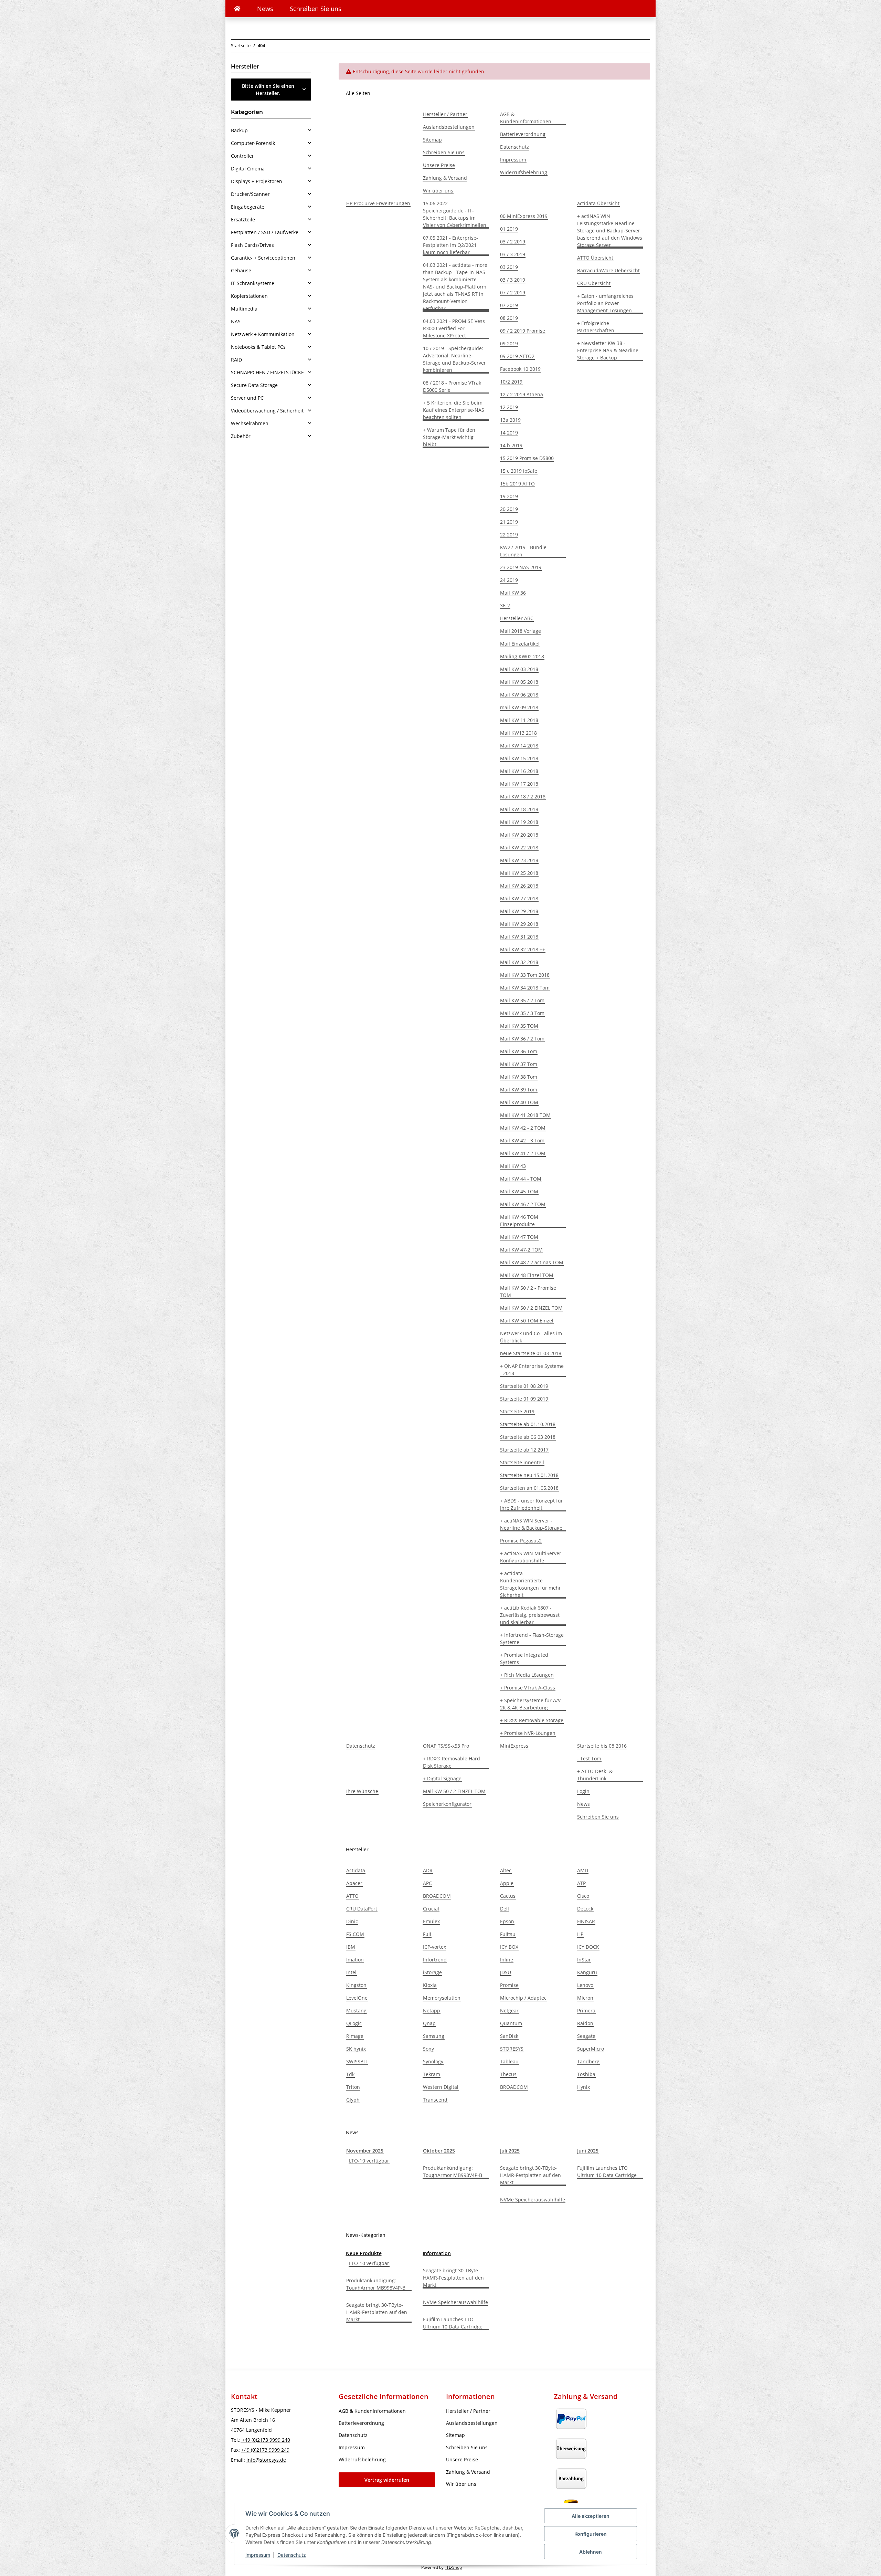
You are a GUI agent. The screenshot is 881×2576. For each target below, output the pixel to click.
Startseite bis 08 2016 (602, 1746)
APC (427, 1883)
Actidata (356, 1870)
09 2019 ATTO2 (517, 356)
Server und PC (247, 398)
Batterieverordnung (523, 134)
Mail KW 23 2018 (519, 860)
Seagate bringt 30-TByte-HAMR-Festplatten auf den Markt (530, 2175)
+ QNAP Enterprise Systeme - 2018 (532, 1370)
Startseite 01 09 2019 (524, 1399)
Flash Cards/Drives (252, 245)
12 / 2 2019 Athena (522, 394)
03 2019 (509, 267)
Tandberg (588, 2061)
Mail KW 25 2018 (519, 873)
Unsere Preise (439, 165)
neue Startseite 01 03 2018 (531, 1353)
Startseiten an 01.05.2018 (529, 1488)
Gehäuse (241, 270)
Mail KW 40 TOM (519, 1102)
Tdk (350, 2074)
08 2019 (509, 318)
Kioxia (430, 1985)
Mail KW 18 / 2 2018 (523, 797)
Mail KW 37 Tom (519, 1064)
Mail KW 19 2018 (519, 822)
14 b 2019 (511, 445)
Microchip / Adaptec (523, 1998)
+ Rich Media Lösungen (527, 1675)
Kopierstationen (249, 296)
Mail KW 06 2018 (519, 695)
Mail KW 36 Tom (519, 1051)
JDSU (506, 1972)
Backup (239, 130)
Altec (506, 1870)
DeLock (585, 1909)
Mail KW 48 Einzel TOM (527, 1275)
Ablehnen (591, 2552)
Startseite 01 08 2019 (524, 1386)
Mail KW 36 (513, 593)
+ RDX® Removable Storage (532, 1720)
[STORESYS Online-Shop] (237, 9)
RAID (236, 360)
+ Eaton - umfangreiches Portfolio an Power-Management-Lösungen (605, 303)
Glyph (353, 2100)
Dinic (352, 1921)
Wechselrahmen (250, 423)
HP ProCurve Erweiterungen (378, 203)
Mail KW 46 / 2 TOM (523, 1204)
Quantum (511, 2023)
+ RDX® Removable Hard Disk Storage (452, 1762)
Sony (428, 2049)
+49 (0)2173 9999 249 (265, 2450)
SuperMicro (591, 2049)
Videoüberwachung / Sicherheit (267, 411)
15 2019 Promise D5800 (527, 458)
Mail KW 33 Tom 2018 (525, 975)
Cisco (583, 1896)
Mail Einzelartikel (520, 644)
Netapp (432, 2010)
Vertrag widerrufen (387, 2480)
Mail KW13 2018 (518, 733)
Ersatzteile (243, 219)
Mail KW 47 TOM (519, 1237)
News (265, 9)
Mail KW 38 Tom (519, 1077)
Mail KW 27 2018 (519, 898)
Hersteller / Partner (445, 114)
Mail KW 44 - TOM (521, 1179)
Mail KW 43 (513, 1166)
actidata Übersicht (598, 203)
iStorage (432, 1972)
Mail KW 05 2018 (519, 682)
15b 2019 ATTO (517, 484)
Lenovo (585, 1985)
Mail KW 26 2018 (519, 886)
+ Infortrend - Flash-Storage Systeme (532, 1638)
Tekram (432, 2074)
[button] (271, 130)
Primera (586, 2010)
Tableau (509, 2061)
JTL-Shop (454, 2567)
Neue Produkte (364, 2253)
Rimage (355, 2036)
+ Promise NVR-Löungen (528, 1733)
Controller (242, 156)
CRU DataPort (362, 1909)
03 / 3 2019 (513, 254)
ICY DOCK (588, 1947)
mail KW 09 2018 (519, 707)
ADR (428, 1870)
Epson (507, 1921)
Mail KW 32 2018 (519, 962)
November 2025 (365, 2151)
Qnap (429, 2023)
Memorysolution (442, 1998)
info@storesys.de (266, 2460)
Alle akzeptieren (591, 2516)
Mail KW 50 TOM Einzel (527, 1321)
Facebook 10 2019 (520, 369)
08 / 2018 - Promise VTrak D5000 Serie (452, 386)
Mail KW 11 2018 (519, 720)
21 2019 (509, 522)
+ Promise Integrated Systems (524, 1658)
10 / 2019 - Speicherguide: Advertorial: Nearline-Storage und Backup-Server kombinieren (454, 359)
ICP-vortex (434, 1947)
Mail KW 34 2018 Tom (525, 988)
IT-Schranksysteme (253, 283)
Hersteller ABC (517, 618)
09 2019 (509, 343)
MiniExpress (514, 1746)
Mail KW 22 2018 (519, 847)
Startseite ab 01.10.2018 (528, 1424)
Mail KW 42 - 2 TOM (523, 1128)
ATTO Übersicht (595, 258)
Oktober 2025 (439, 2151)
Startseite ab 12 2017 (524, 1450)
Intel (351, 1972)
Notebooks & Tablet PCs (258, 347)
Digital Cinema (248, 169)
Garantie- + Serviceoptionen (263, 258)
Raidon (585, 2023)
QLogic (354, 2023)
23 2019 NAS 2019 (521, 567)
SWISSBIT (357, 2061)
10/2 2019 (511, 382)
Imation (355, 1960)
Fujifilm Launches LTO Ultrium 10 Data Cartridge (607, 2171)
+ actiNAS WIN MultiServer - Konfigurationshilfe (532, 1557)
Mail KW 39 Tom (519, 1090)
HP (580, 1934)
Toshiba (586, 2074)
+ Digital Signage (442, 1778)
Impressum (258, 2555)
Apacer (354, 1883)
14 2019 (509, 433)
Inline (507, 1960)
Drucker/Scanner (250, 194)
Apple (507, 1883)
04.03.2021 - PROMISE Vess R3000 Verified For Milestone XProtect (454, 328)
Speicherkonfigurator (447, 1804)
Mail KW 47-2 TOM (521, 1250)
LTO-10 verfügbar (369, 2161)
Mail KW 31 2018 (519, 937)
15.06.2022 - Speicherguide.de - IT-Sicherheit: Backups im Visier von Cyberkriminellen (455, 214)
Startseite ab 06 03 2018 (528, 1437)
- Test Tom (589, 1758)
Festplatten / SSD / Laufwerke (265, 232)
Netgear (509, 2010)
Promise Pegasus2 (521, 1541)
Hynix (583, 2087)
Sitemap (432, 140)
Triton (353, 2087)
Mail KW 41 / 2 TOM (523, 1153)
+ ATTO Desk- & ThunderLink (595, 1775)
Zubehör (241, 436)
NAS (236, 321)
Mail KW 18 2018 (519, 809)
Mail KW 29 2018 (519, 911)
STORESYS (512, 2049)
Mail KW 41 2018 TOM (525, 1115)
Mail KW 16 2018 (519, 771)
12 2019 (509, 407)
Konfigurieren (591, 2534)
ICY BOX (509, 1947)
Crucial (431, 1909)
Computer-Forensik (253, 143)
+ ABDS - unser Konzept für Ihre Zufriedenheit (532, 1504)
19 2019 (509, 496)
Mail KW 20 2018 (519, 835)
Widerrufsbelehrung (524, 172)
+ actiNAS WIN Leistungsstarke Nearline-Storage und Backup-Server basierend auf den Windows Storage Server (610, 231)
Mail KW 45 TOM (519, 1191)
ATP (581, 1883)
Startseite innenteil (522, 1462)
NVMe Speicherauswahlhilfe (533, 2200)
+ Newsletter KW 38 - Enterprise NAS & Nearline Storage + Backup (608, 350)
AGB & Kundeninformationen (526, 118)
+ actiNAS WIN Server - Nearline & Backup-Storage (531, 1524)
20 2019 (509, 509)
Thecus (508, 2074)
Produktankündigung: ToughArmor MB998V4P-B (453, 2171)
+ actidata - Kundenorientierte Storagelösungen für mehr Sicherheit (530, 1584)
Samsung (434, 2036)
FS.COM (355, 1934)
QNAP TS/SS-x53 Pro (446, 1746)
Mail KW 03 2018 (519, 669)
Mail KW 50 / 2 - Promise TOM (528, 1291)
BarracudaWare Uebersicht (608, 270)
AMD (583, 1870)
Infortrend (435, 1960)
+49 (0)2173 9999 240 (265, 2440)
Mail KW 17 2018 (519, 784)
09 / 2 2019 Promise (523, 331)
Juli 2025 (510, 2151)
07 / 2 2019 (513, 292)
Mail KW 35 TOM (519, 1026)
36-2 (505, 605)
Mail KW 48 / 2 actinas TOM (532, 1262)
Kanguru (587, 1972)
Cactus (508, 1896)
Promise (509, 1985)
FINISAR (586, 1921)
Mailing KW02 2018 (522, 656)
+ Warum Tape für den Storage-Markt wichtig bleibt (449, 437)
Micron (585, 1998)
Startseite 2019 (517, 1411)
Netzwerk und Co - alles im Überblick (531, 1337)
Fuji (427, 1934)
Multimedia (244, 309)
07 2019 (509, 305)
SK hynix (356, 2049)
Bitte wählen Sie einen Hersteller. (268, 90)
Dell (505, 1909)
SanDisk (509, 2036)
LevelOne (357, 1998)
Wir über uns (438, 191)
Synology (433, 2061)
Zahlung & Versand (445, 178)
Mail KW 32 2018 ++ (523, 949)
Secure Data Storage (254, 385)
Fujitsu (508, 1934)
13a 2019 (510, 420)
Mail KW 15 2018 (519, 758)
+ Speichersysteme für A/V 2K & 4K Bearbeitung (530, 1704)
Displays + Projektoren (257, 181)
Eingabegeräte (248, 207)
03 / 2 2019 (513, 242)
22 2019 (509, 535)
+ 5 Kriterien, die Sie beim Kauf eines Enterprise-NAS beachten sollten (454, 410)
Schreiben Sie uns (316, 9)
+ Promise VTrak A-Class (528, 1688)
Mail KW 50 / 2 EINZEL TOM (531, 1308)
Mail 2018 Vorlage (521, 631)
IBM (351, 1947)
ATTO (352, 1896)
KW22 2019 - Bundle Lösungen (523, 551)
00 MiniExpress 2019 (524, 216)
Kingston (356, 1985)
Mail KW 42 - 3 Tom (522, 1140)
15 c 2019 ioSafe (519, 471)
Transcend (435, 2100)
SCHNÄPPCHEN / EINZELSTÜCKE (267, 372)
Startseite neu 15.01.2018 (529, 1475)
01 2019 (509, 229)
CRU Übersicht (594, 283)
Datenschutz (292, 2555)
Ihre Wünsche (362, 1791)
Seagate (586, 2036)
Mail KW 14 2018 (519, 746)
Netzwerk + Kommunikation (263, 334)
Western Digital (441, 2087)
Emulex (431, 1921)
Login (583, 1791)
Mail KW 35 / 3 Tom (522, 1013)
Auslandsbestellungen (449, 127)
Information (437, 2253)
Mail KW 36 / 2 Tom (522, 1039)
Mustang (356, 2010)
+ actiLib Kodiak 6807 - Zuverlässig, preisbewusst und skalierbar (530, 1615)
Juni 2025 (588, 2151)
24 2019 (509, 580)
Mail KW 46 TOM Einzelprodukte (519, 1221)
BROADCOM (437, 1896)
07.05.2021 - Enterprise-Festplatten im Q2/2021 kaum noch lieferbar (450, 245)
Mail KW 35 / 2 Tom (522, 1000)
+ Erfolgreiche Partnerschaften (596, 327)
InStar (584, 1960)
